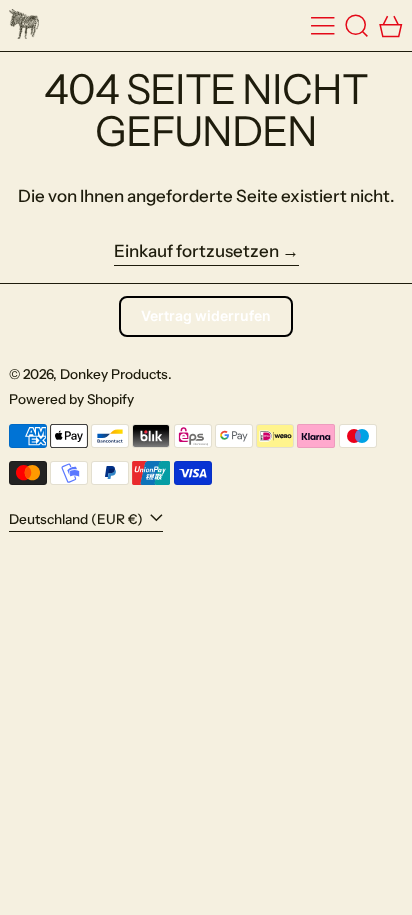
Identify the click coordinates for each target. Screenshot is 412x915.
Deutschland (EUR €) (77, 519)
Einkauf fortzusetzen (196, 251)
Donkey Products (114, 374)
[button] (357, 25)
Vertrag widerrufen (206, 315)
